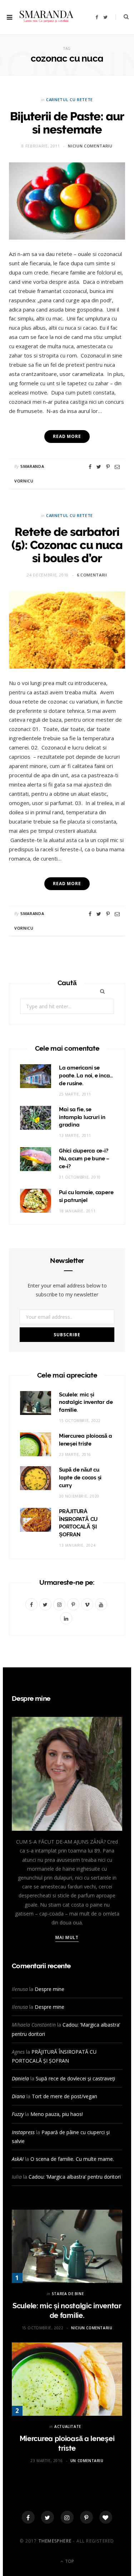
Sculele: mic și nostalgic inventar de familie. (86, 1402)
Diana (18, 2096)
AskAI (18, 2159)
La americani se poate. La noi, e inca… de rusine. (86, 1076)
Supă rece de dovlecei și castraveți (75, 2078)
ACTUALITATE (68, 2426)
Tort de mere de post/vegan (64, 2096)
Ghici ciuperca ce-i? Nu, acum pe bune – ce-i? (84, 1159)
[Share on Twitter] (99, 467)
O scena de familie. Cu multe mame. (72, 2159)
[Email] (117, 467)
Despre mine (49, 1989)
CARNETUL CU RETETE (70, 100)
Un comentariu (87, 2461)
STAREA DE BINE (68, 2294)
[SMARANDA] (46, 17)
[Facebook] (28, 2517)
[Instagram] (67, 2517)
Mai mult (67, 1937)
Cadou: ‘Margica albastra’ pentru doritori (75, 2177)
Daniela (20, 2078)
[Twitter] (48, 2517)
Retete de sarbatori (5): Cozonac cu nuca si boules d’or (67, 545)
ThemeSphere (55, 2541)
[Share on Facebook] (90, 467)
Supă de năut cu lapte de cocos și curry (80, 1478)
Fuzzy (18, 2114)
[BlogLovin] (106, 2517)
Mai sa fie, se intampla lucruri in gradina (82, 1117)
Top (69, 2561)
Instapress (23, 2132)
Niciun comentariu (90, 146)
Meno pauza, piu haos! (57, 2114)
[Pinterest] (108, 467)
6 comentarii (92, 575)
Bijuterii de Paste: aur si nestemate (67, 123)
